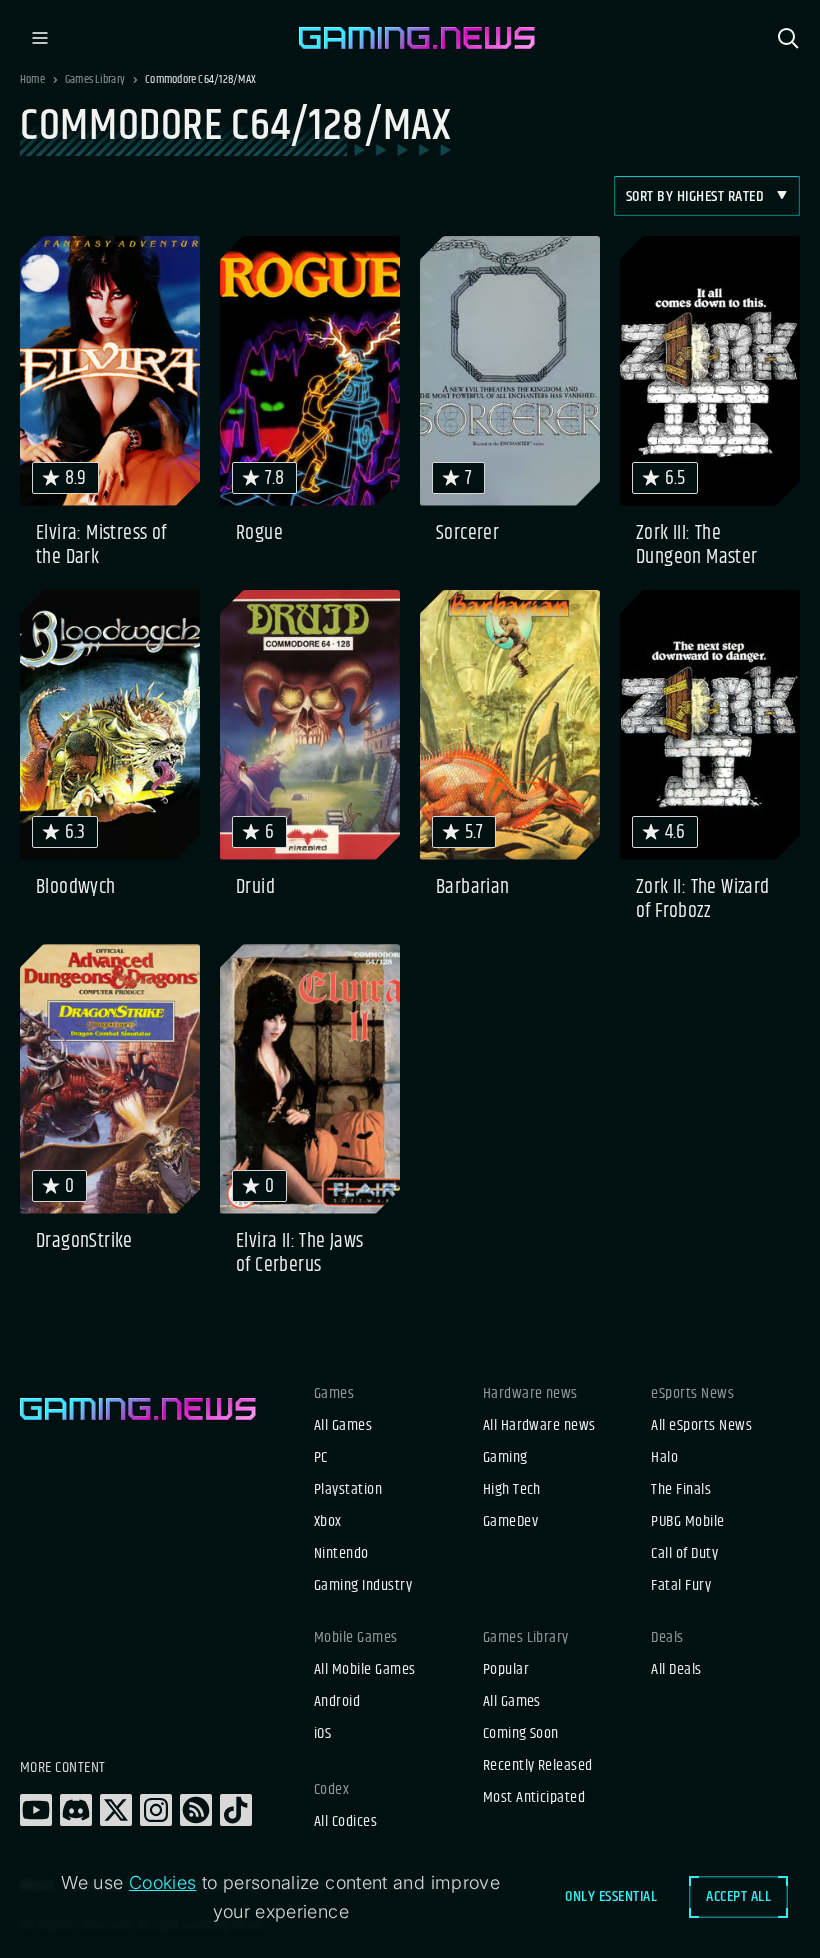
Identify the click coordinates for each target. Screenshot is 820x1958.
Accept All (738, 1896)
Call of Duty (684, 1554)
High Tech (512, 1490)
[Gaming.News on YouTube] (36, 1810)
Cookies (163, 1882)
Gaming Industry (363, 1586)
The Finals (681, 1490)
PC (321, 1458)
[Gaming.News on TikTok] (236, 1810)
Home (32, 80)
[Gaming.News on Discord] (76, 1810)
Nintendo (341, 1554)
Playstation (348, 1490)
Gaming (505, 1458)
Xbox (328, 1522)
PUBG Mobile (687, 1522)
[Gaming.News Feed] (196, 1810)
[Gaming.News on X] (116, 1810)
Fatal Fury (681, 1586)
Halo (664, 1458)
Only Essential (611, 1896)
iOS (322, 1734)
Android (337, 1702)
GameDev (510, 1522)
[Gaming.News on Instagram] (156, 1810)
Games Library (95, 80)
